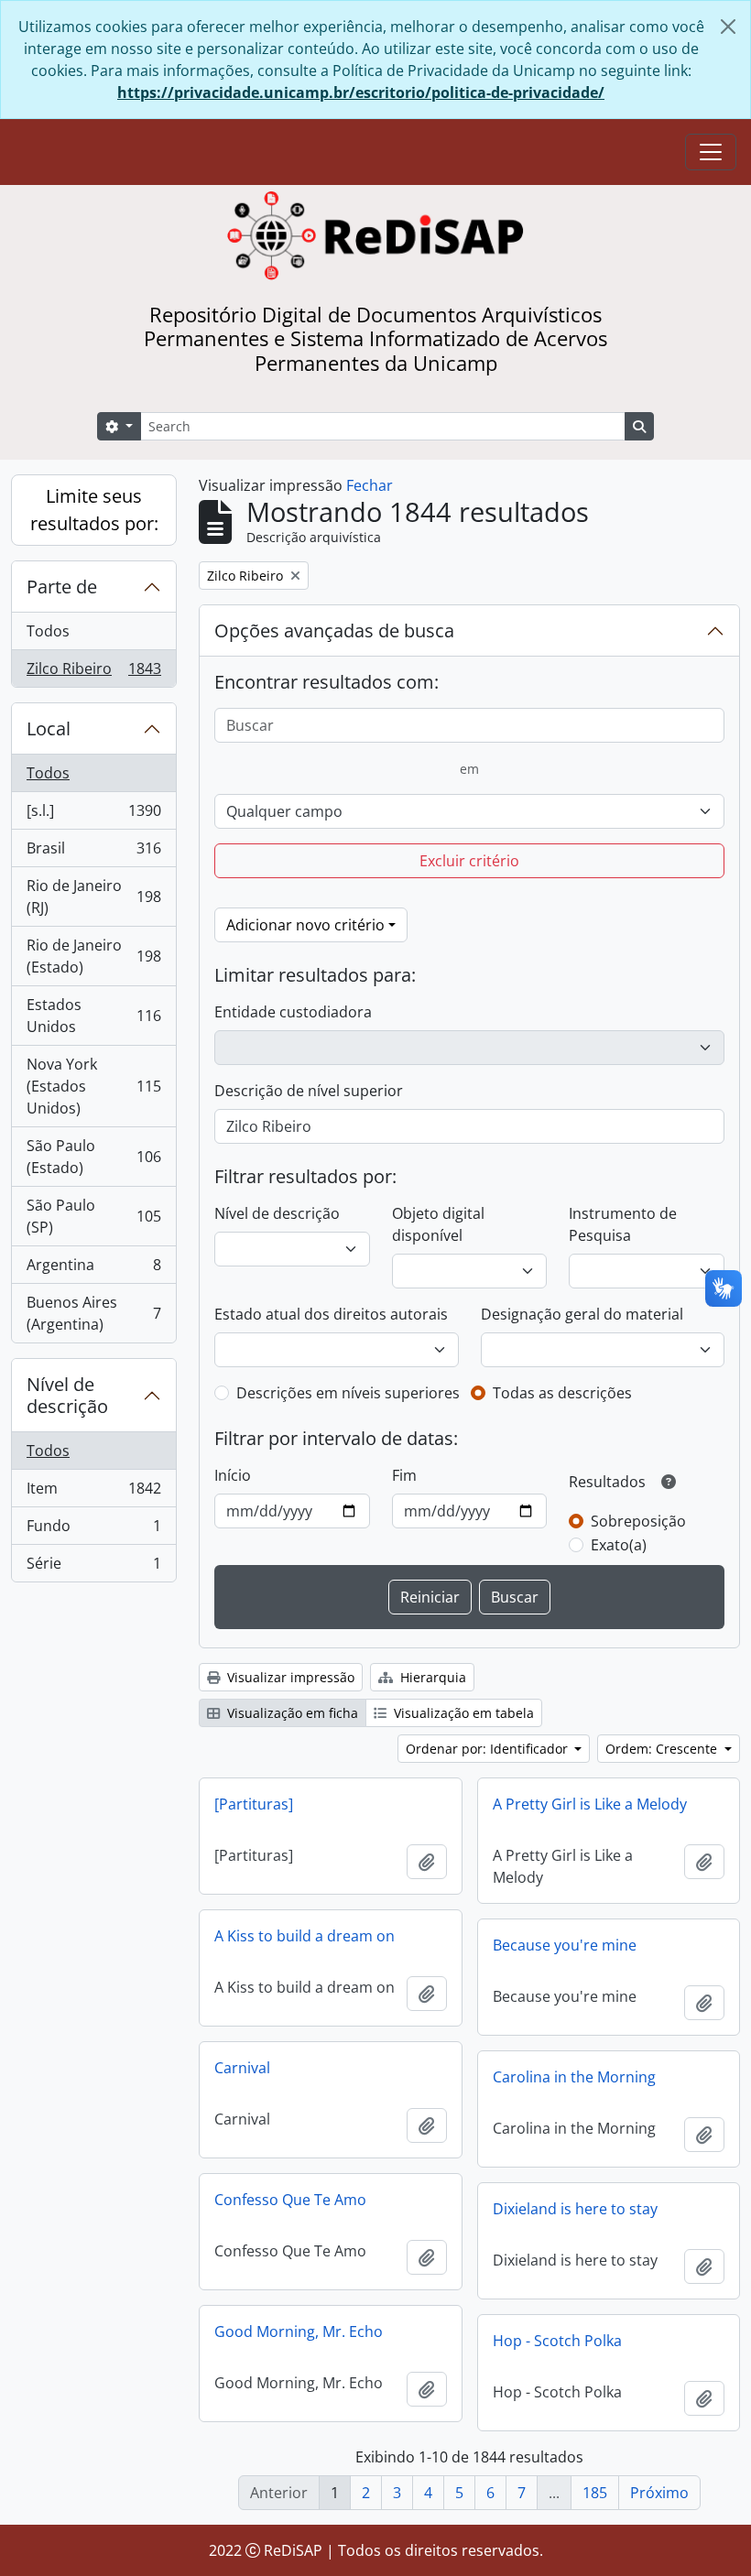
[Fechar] (728, 27)
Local (49, 728)
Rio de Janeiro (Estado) (93, 956)
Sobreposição (638, 1521)
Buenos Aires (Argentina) (93, 1313)
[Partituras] (254, 1804)
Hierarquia (431, 1677)
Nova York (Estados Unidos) (93, 1086)
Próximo (659, 2493)
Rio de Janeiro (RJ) (93, 897)
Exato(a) (619, 1545)
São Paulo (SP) (93, 1216)
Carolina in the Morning (574, 2077)
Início (233, 1475)
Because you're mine (565, 1945)
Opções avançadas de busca (334, 630)
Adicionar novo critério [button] (305, 925)
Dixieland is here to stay (575, 2209)
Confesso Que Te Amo (290, 2200)
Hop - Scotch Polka (557, 2341)
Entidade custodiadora (293, 1012)
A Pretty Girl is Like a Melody (590, 1804)
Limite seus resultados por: (94, 510)
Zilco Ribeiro (93, 673)
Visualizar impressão (289, 1677)
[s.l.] (93, 815)
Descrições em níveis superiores (348, 1393)
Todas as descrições (562, 1393)
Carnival (242, 2068)
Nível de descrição (67, 1395)
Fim (404, 1475)
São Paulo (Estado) (93, 1157)
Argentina (93, 1269)
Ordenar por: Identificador (489, 1749)
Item (93, 1493)
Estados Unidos (93, 1016)
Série (93, 1567)
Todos (48, 631)
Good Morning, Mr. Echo (299, 2331)
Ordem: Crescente (663, 1749)
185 (595, 2493)
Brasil (93, 853)
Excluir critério (469, 861)
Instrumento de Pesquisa (623, 1224)
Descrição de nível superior (309, 1091)
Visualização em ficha (291, 1713)
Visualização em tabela (462, 1713)
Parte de (62, 587)
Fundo (93, 1530)
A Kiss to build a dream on (305, 1936)
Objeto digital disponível (438, 1224)
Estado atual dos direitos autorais (331, 1314)
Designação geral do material (582, 1314)
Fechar (370, 485)
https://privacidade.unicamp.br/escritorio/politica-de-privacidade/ (361, 92)
